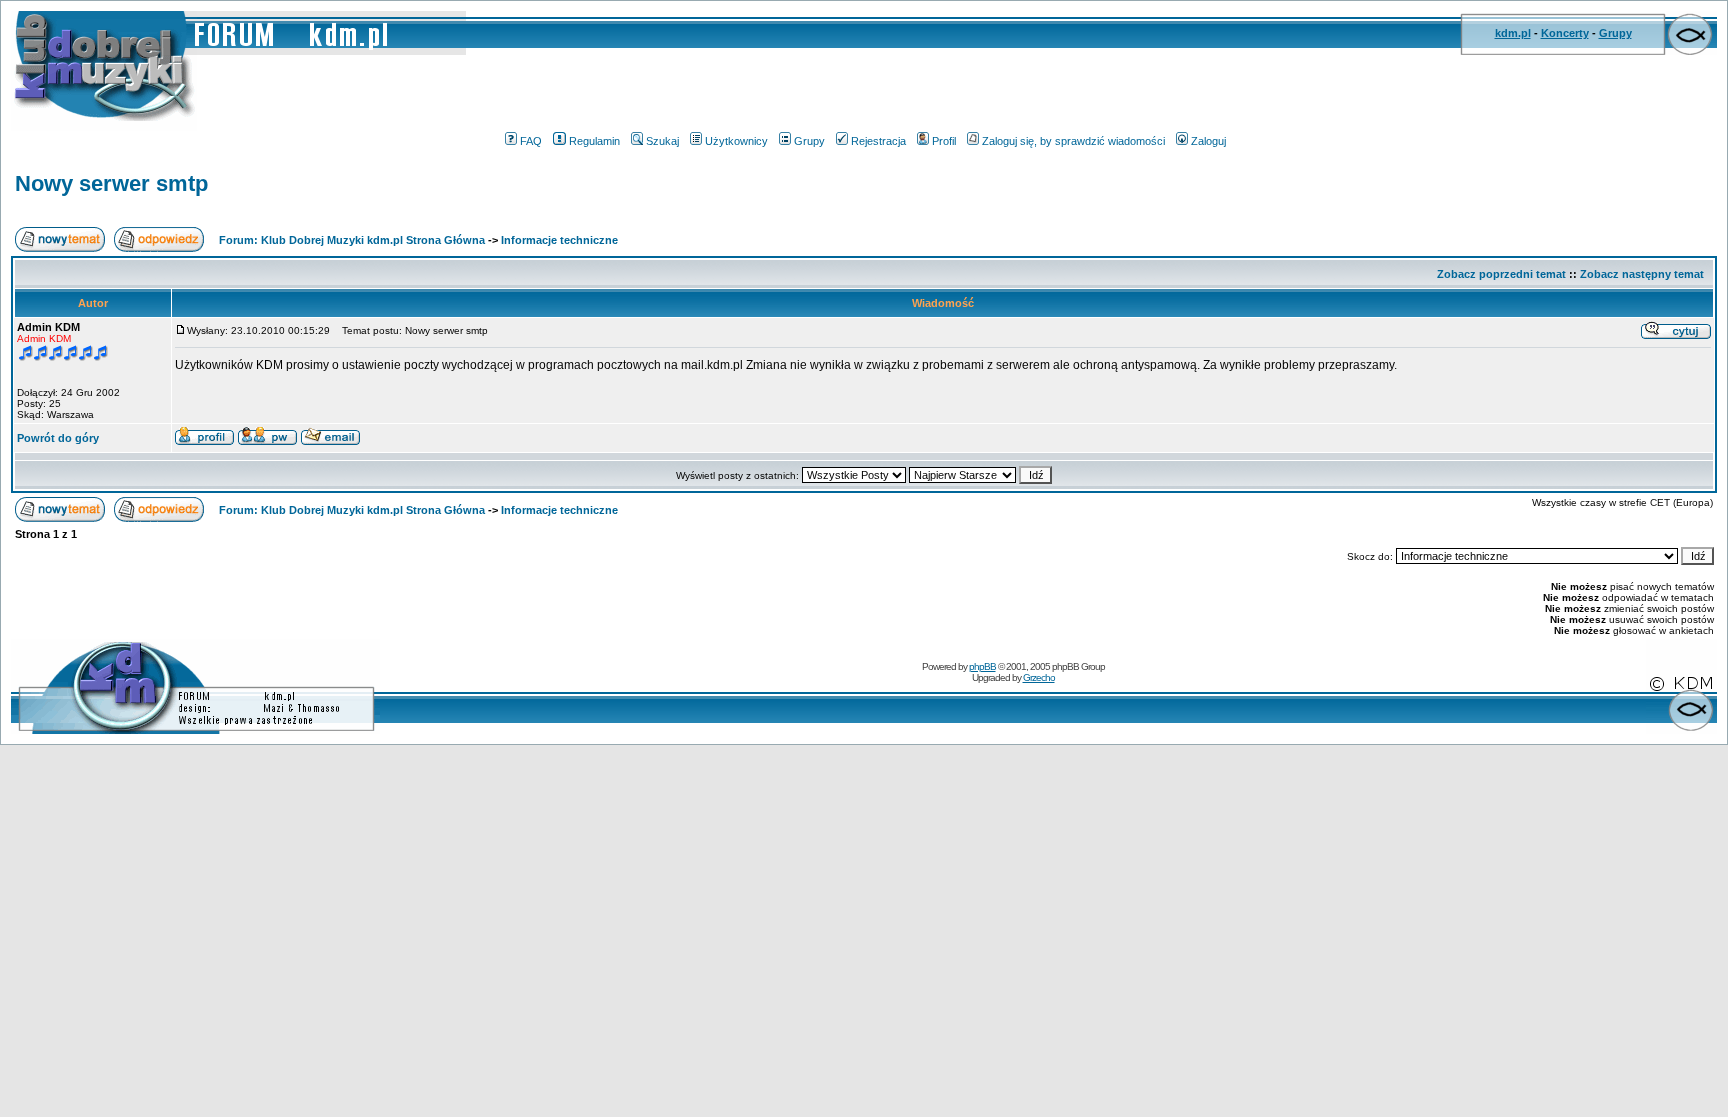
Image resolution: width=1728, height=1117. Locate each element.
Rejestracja (878, 141)
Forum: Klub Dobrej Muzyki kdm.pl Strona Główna (352, 240)
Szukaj (662, 141)
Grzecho (1039, 677)
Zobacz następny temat (1642, 274)
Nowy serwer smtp (111, 183)
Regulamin (594, 141)
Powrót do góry (58, 438)
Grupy (1615, 33)
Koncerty (1565, 33)
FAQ (531, 141)
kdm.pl (1513, 33)
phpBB (982, 666)
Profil (944, 141)
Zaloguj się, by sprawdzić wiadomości (1073, 141)
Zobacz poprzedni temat (1501, 274)
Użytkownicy (736, 141)
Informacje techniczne (559, 240)
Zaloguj (1208, 141)
